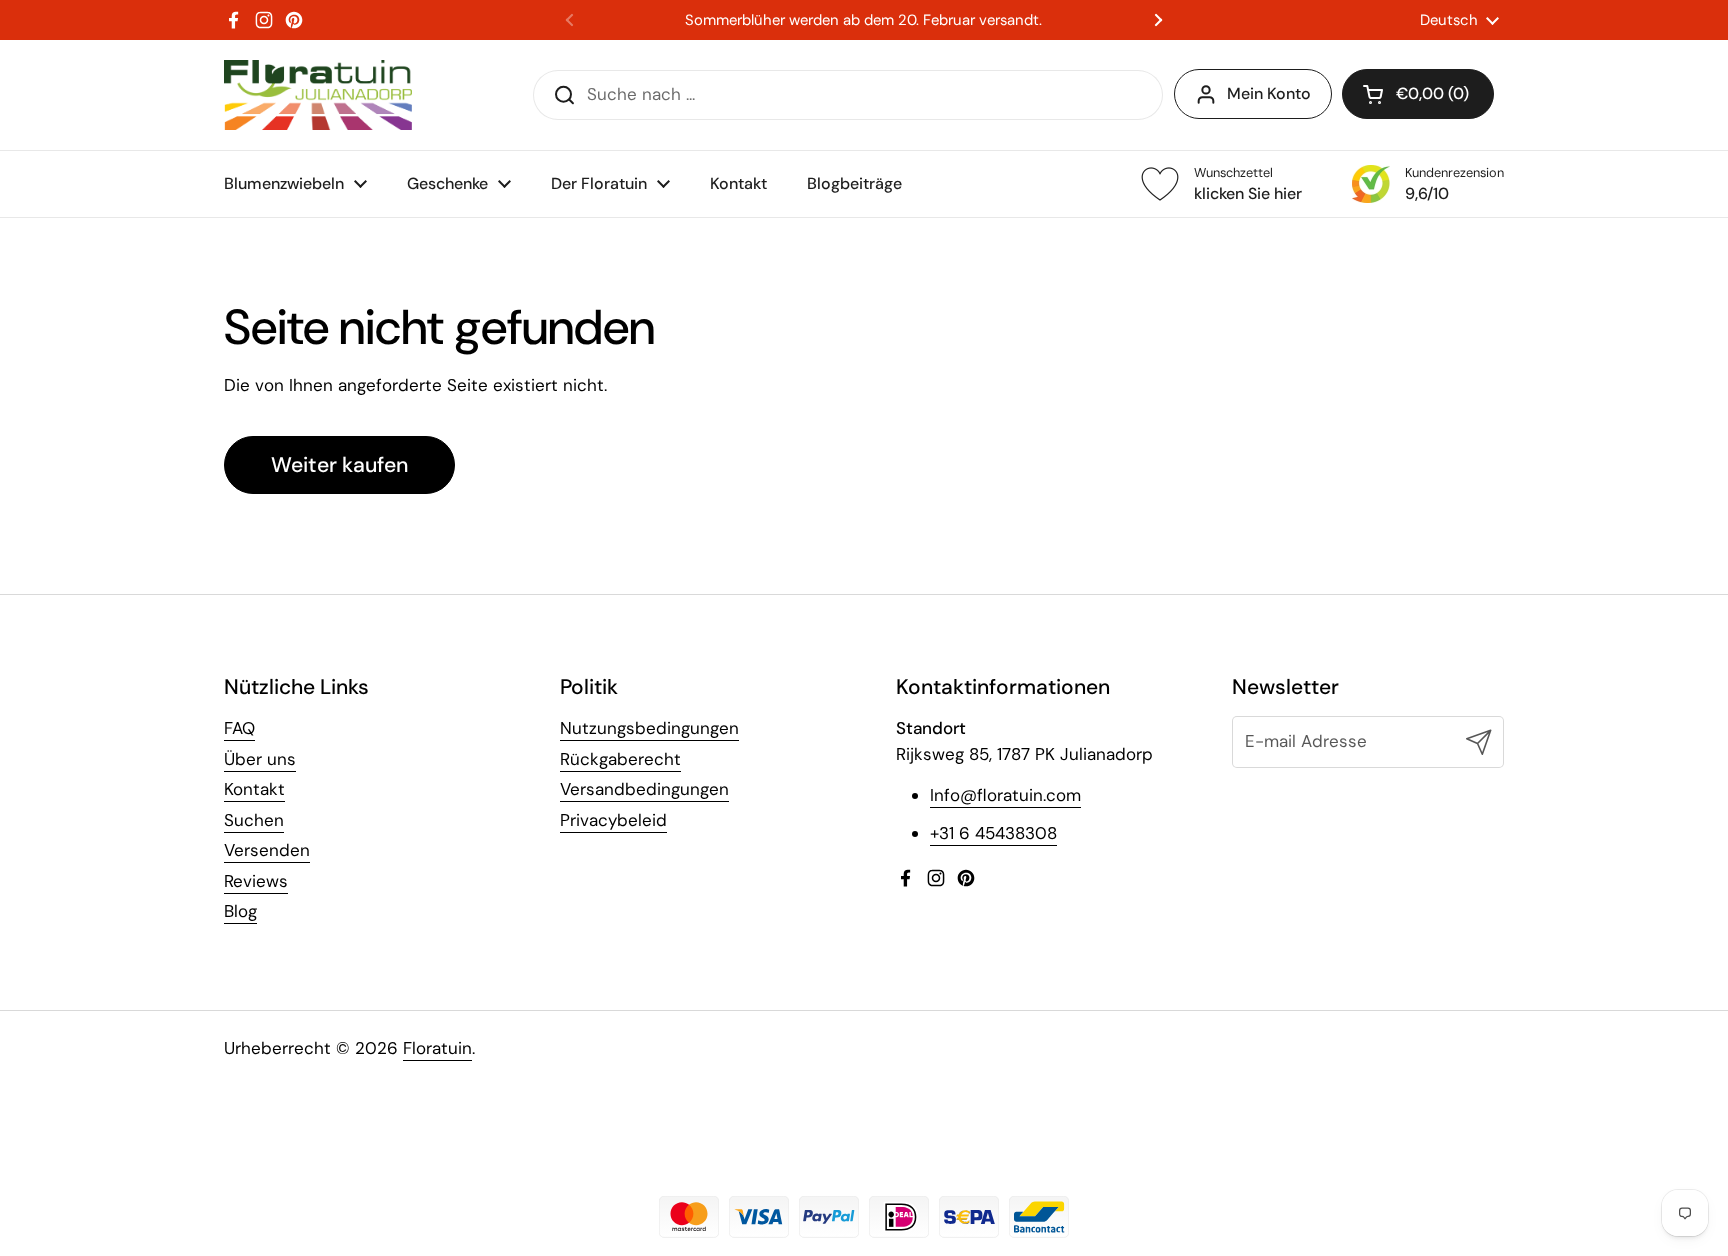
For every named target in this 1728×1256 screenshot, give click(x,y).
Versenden (267, 850)
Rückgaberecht (620, 759)
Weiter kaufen (339, 465)
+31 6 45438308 (993, 833)
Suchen (254, 820)
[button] (1418, 94)
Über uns (260, 759)
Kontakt (254, 789)
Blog (240, 911)
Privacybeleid (613, 820)
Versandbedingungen (644, 789)
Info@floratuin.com (1005, 795)
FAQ (239, 728)
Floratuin (437, 1048)
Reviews (256, 881)
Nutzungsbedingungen (649, 728)
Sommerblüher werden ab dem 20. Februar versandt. (863, 20)
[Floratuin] (318, 95)
